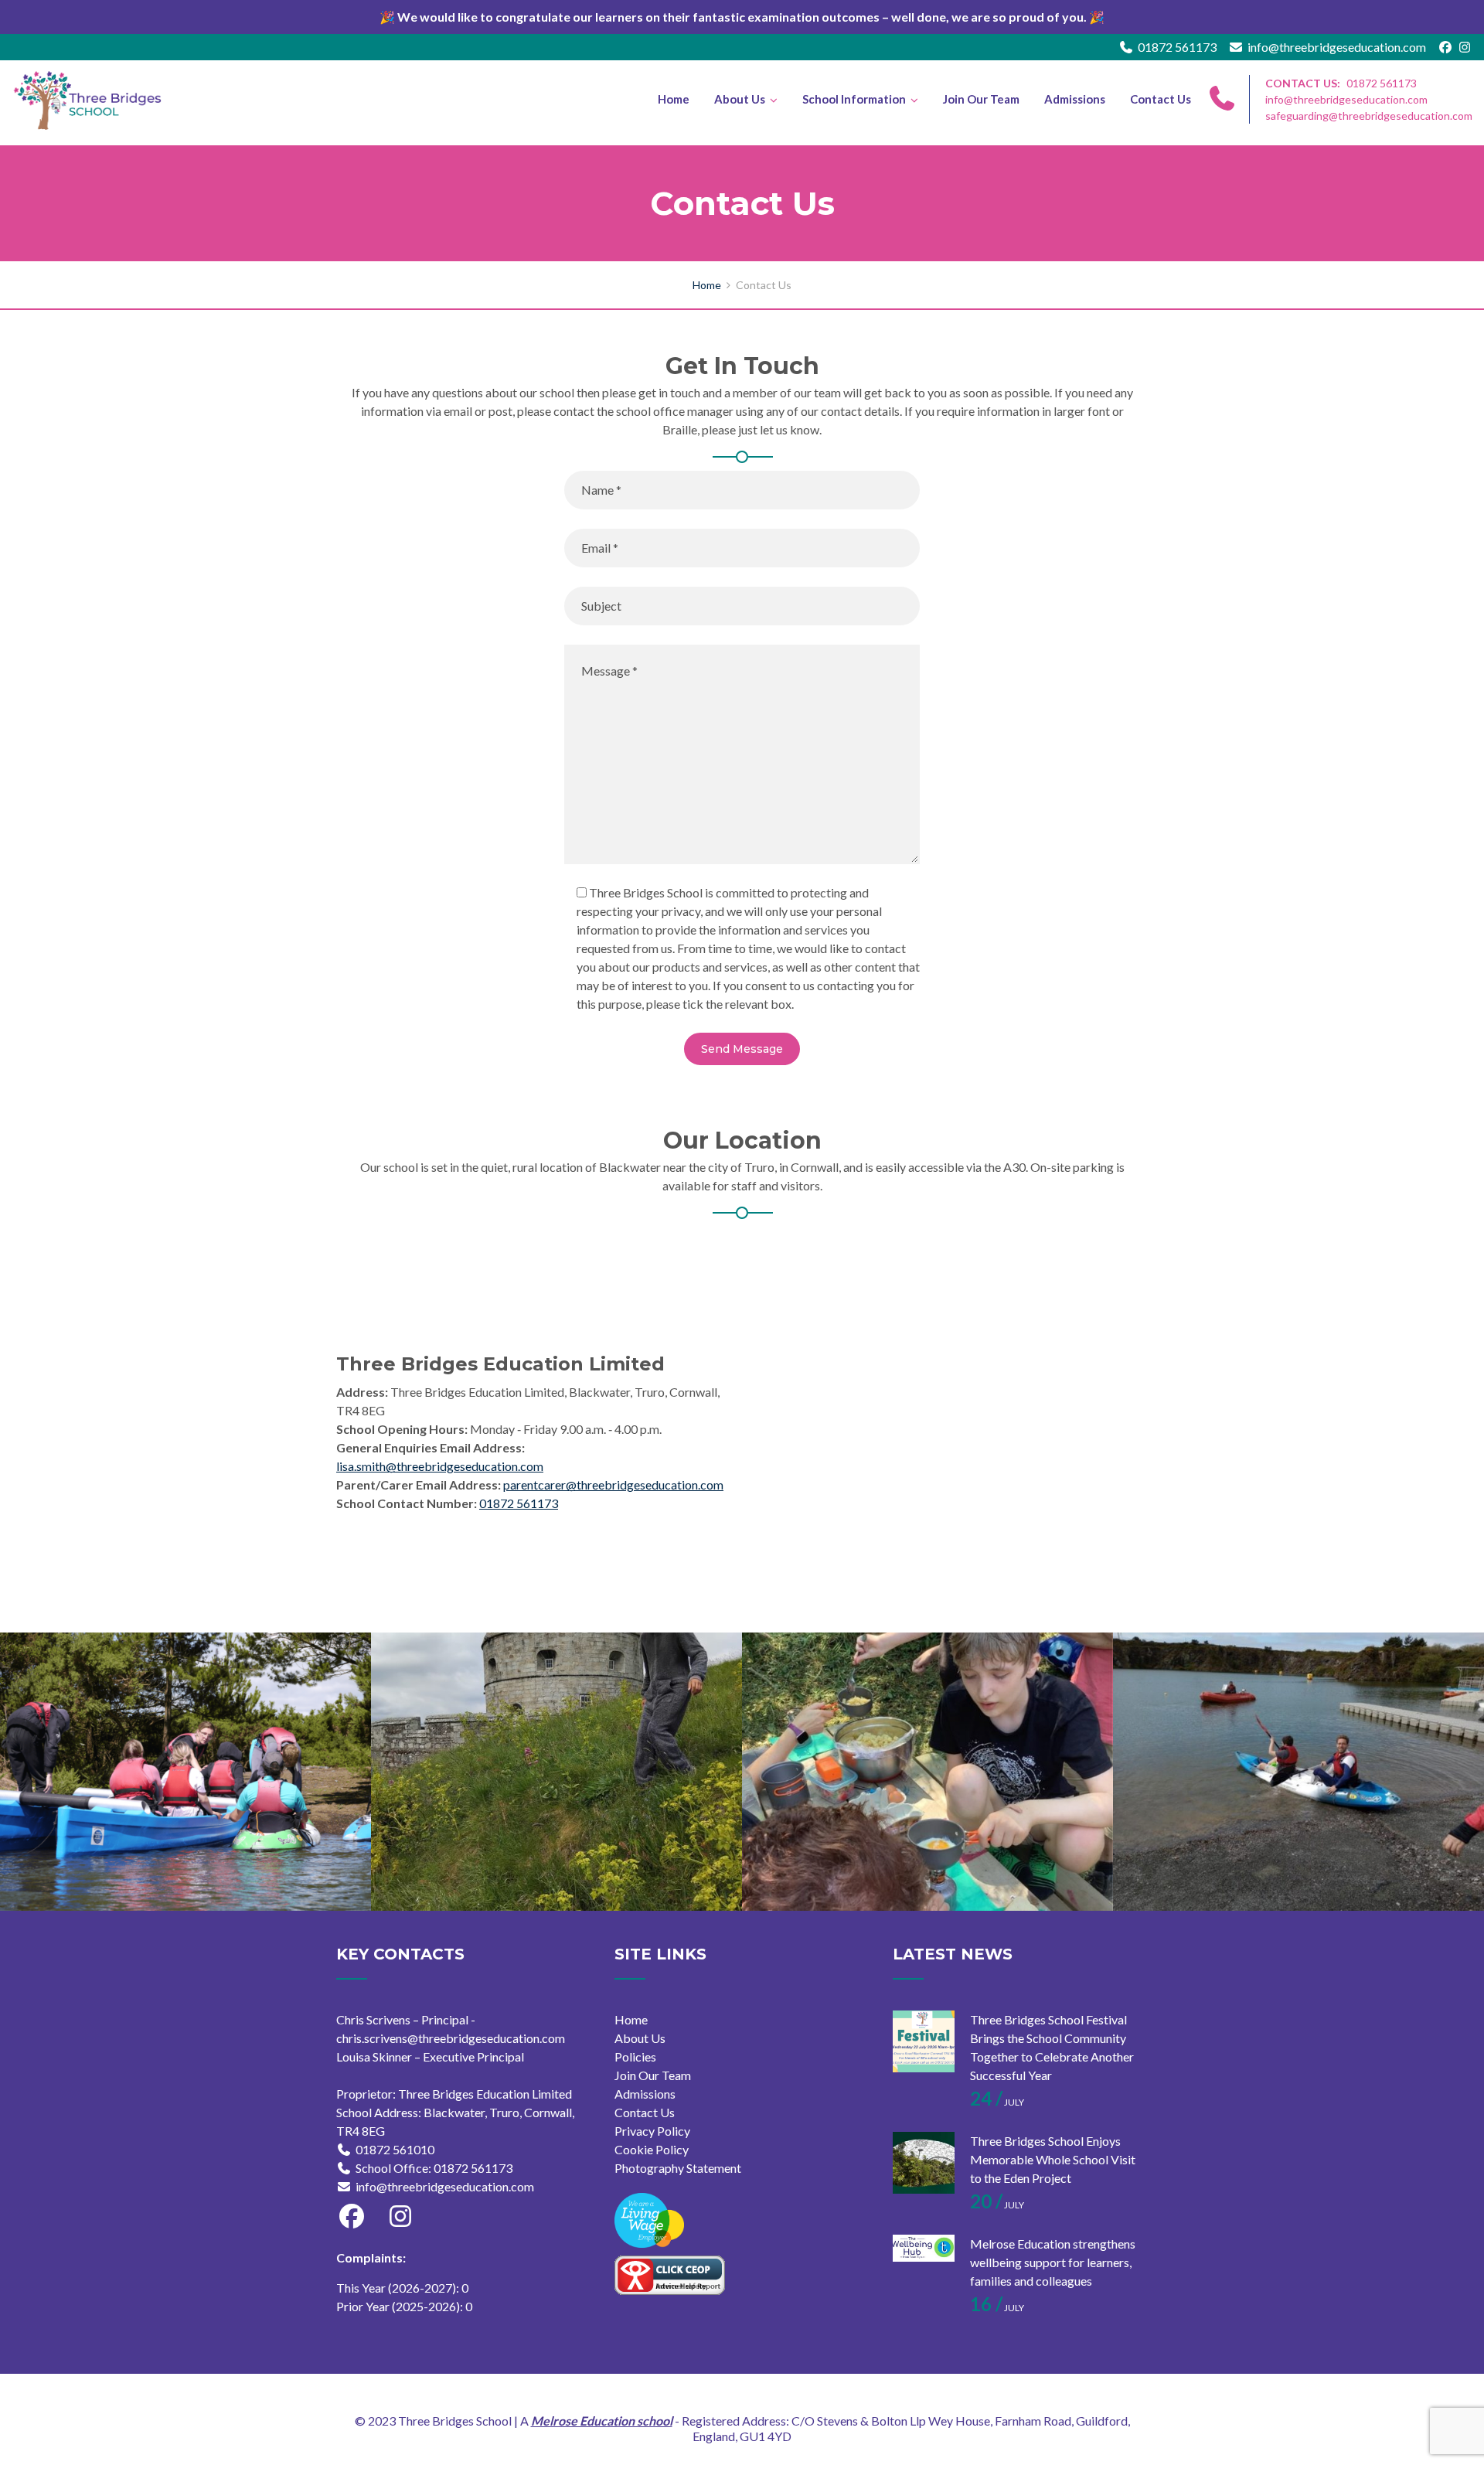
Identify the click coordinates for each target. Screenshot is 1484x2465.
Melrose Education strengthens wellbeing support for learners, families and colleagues (1053, 2262)
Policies (635, 2056)
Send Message (742, 1049)
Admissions (1075, 99)
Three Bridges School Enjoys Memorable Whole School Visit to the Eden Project (1053, 2159)
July (997, 2102)
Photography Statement (678, 2168)
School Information (854, 99)
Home (674, 99)
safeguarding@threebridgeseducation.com (1369, 116)
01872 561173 (1177, 47)
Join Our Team (981, 99)
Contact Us (1161, 99)
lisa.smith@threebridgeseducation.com (440, 1466)
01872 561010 (395, 2149)
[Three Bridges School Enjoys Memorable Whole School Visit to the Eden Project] (924, 2163)
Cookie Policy (652, 2149)
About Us (740, 99)
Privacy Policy (652, 2131)
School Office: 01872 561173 (434, 2168)
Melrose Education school (602, 2421)
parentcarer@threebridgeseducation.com (613, 1484)
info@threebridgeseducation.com (1337, 47)
